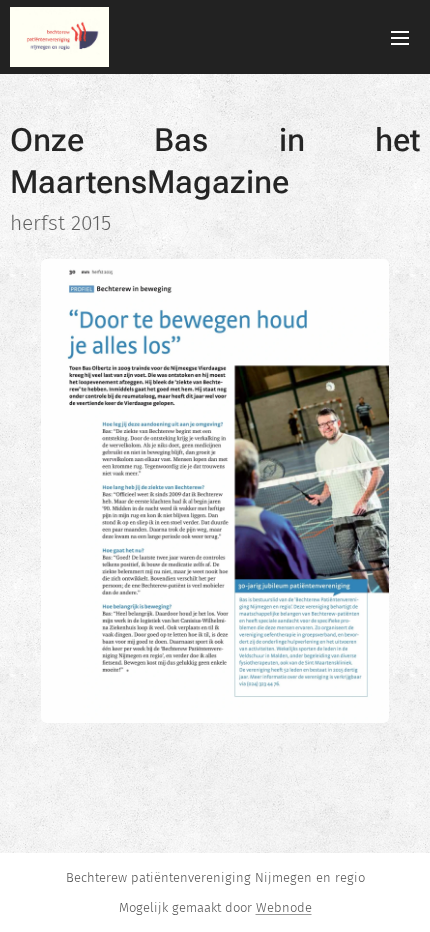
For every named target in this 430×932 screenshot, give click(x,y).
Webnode (284, 907)
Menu (400, 37)
